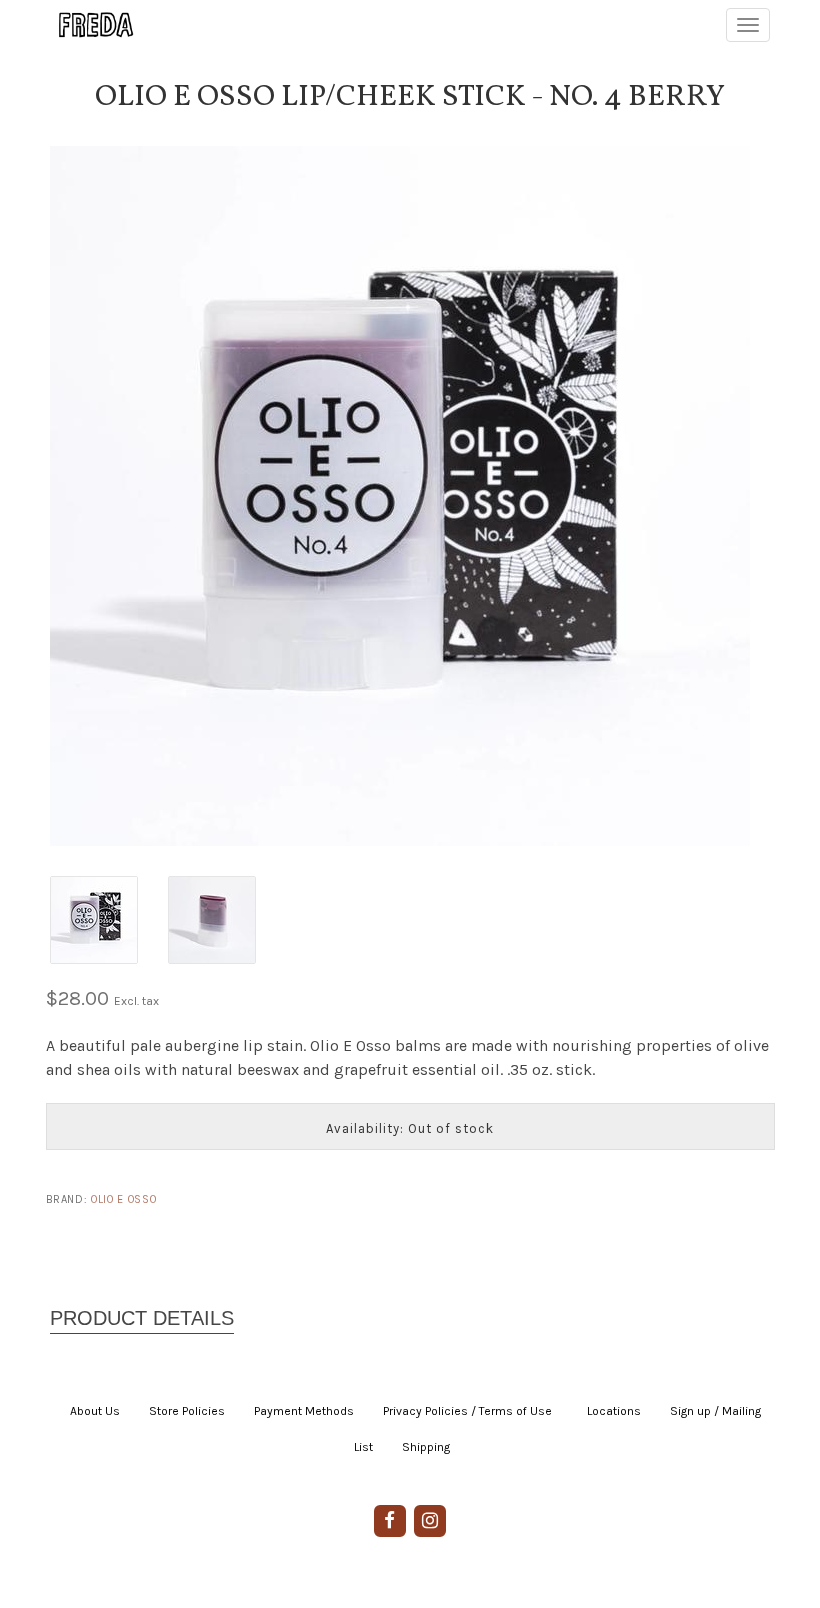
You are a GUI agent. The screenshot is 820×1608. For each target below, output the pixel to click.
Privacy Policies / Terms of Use (467, 1411)
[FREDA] (87, 25)
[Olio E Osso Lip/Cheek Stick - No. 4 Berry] (410, 496)
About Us (95, 1411)
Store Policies (187, 1411)
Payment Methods (304, 1411)
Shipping (426, 1447)
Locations (614, 1411)
